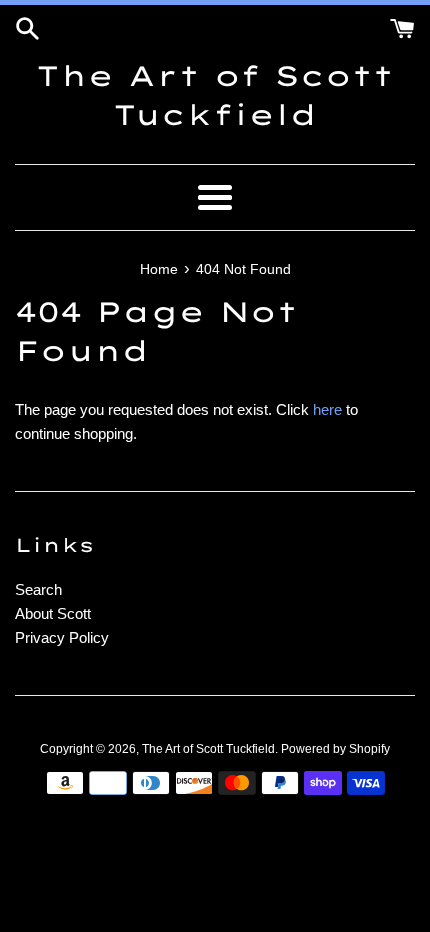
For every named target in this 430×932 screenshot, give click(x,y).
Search (38, 589)
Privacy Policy (62, 637)
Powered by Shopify (335, 749)
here (327, 409)
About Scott (53, 613)
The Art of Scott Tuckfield (215, 95)
